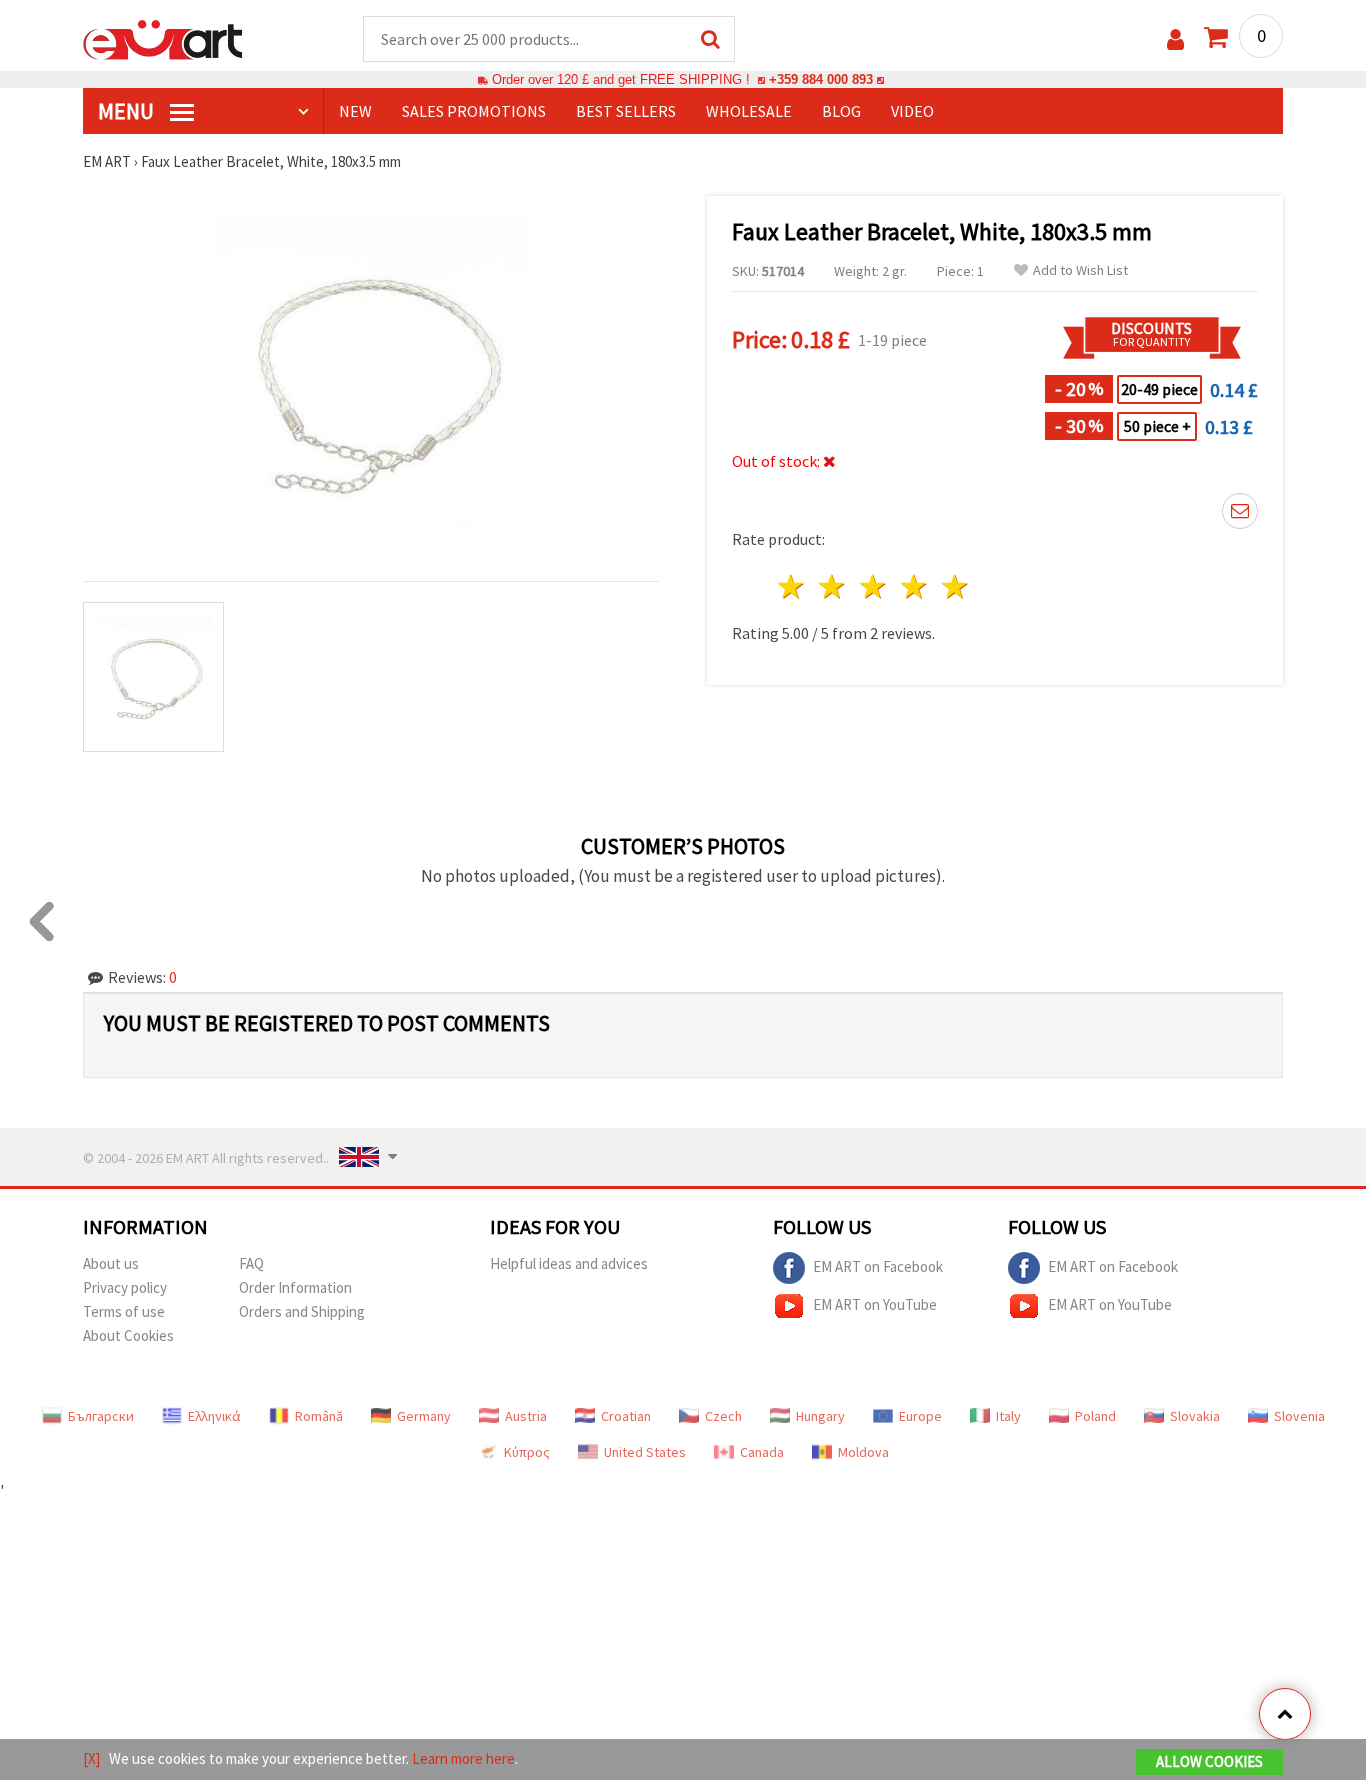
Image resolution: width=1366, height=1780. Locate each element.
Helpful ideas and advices (569, 1263)
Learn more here (463, 1758)
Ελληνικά (214, 1416)
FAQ (251, 1263)
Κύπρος (527, 1452)
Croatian (626, 1416)
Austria (526, 1416)
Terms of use (124, 1311)
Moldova (863, 1452)
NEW (355, 111)
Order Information (295, 1287)
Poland (1095, 1416)
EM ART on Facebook (878, 1265)
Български (101, 1416)
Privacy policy (125, 1287)
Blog (841, 111)
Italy (1008, 1416)
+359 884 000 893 (821, 79)
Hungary (820, 1416)
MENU (128, 111)
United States (645, 1452)
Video (912, 111)
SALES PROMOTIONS (474, 111)
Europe (920, 1416)
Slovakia (1195, 1416)
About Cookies (128, 1335)
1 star (792, 586)
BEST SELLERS (626, 111)
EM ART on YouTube (875, 1303)
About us (111, 1263)
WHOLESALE (749, 111)
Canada (762, 1452)
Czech (723, 1416)
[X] (91, 1758)
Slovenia (1299, 1416)
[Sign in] (1175, 39)
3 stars (874, 586)
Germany (424, 1416)
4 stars (914, 586)
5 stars (955, 586)
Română (319, 1416)
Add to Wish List (1080, 270)
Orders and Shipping (302, 1311)
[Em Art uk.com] (163, 38)
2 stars (833, 586)
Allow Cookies (1209, 1761)
